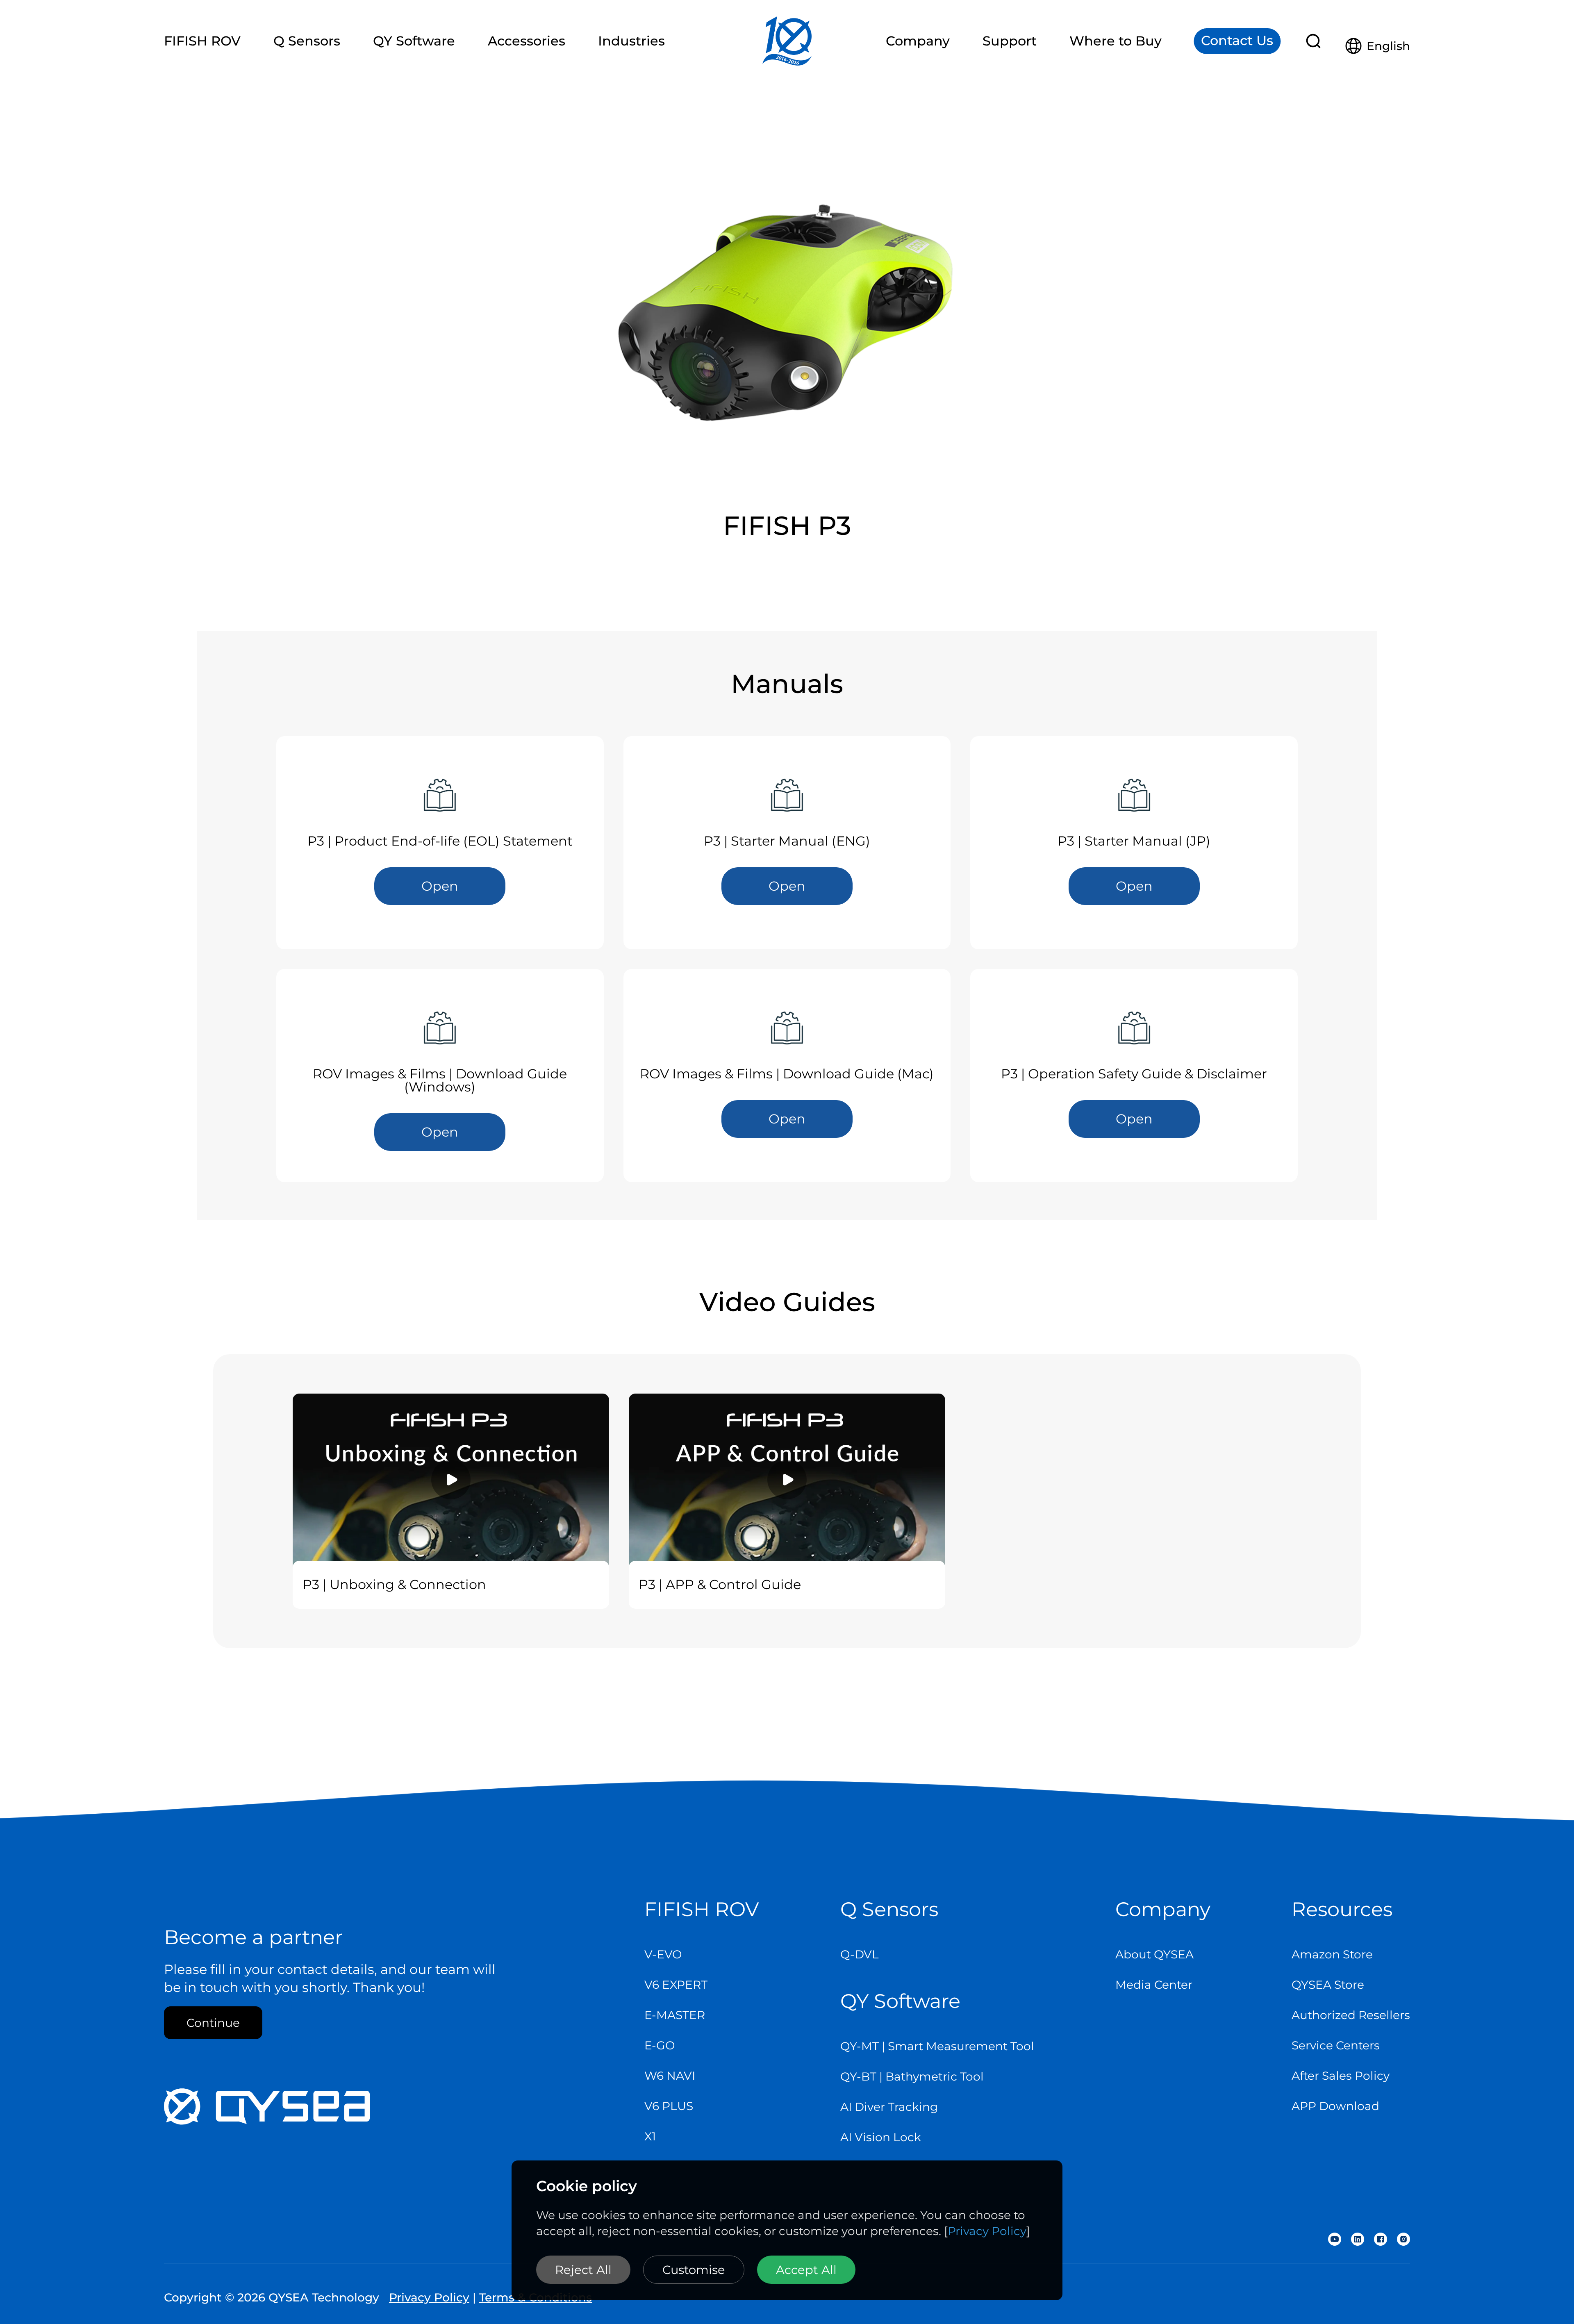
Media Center (1154, 1985)
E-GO (660, 2045)
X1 (650, 2136)
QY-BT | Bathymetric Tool (912, 2076)
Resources (1342, 1909)
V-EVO (663, 1954)
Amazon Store (1332, 1954)
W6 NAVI (670, 2076)
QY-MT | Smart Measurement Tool (937, 2046)
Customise (694, 2270)
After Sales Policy (1341, 2076)
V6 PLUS (669, 2106)
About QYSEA (1154, 1954)
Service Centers (1336, 2045)
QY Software (900, 2001)
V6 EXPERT (676, 1985)
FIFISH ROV (702, 1909)
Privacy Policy (987, 2231)
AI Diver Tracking (889, 2107)
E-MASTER (675, 2015)
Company (1163, 1909)
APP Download (1335, 2106)
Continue (213, 2023)
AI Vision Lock (881, 2137)
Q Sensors (889, 1909)
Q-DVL (860, 1954)
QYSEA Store (1328, 1985)
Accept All (806, 2270)
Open (440, 886)
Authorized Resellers (1351, 2015)
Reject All (583, 2270)
